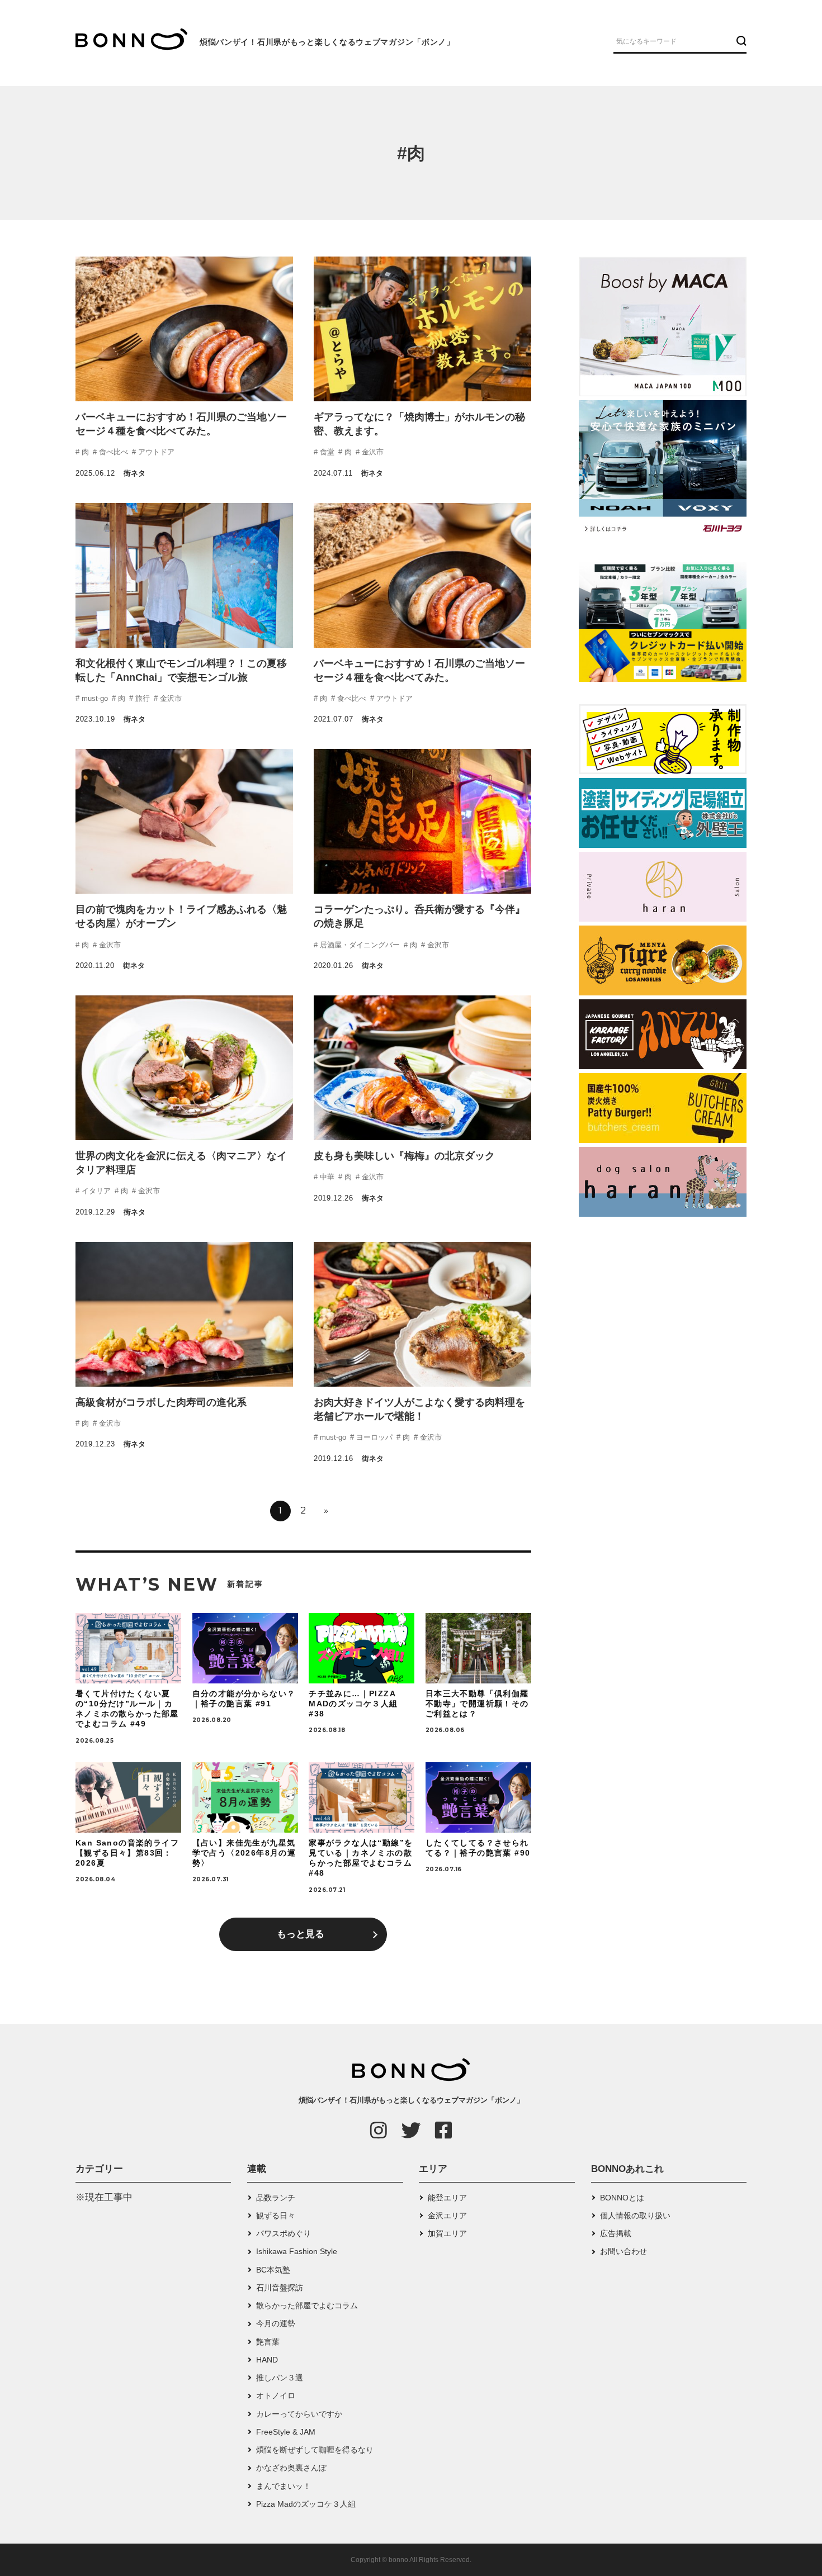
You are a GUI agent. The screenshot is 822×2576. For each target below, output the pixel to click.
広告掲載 (616, 2233)
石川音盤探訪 (280, 2288)
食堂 (326, 452)
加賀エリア (447, 2233)
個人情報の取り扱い (635, 2216)
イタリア (95, 1191)
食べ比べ (112, 452)
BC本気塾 (273, 2270)
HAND (267, 2360)
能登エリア (447, 2198)
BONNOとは (622, 2198)
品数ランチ (276, 2198)
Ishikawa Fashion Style (297, 2251)
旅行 (141, 698)
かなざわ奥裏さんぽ (291, 2468)
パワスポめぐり (284, 2233)
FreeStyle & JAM (286, 2432)
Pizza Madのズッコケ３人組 (306, 2504)
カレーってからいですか (299, 2414)
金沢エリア (447, 2216)
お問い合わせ (623, 2251)
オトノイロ (276, 2395)
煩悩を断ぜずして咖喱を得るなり (315, 2450)
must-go (94, 698)
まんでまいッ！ (284, 2486)
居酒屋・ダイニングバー (359, 945)
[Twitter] (411, 2130)
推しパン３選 (280, 2378)
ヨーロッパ (373, 1437)
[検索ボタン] (740, 41)
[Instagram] (379, 2130)
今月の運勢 (276, 2323)
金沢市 (372, 452)
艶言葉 (268, 2342)
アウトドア (155, 452)
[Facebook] (443, 2130)
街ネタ (134, 473)
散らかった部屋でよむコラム (307, 2305)
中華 (326, 1177)
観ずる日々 (276, 2216)
